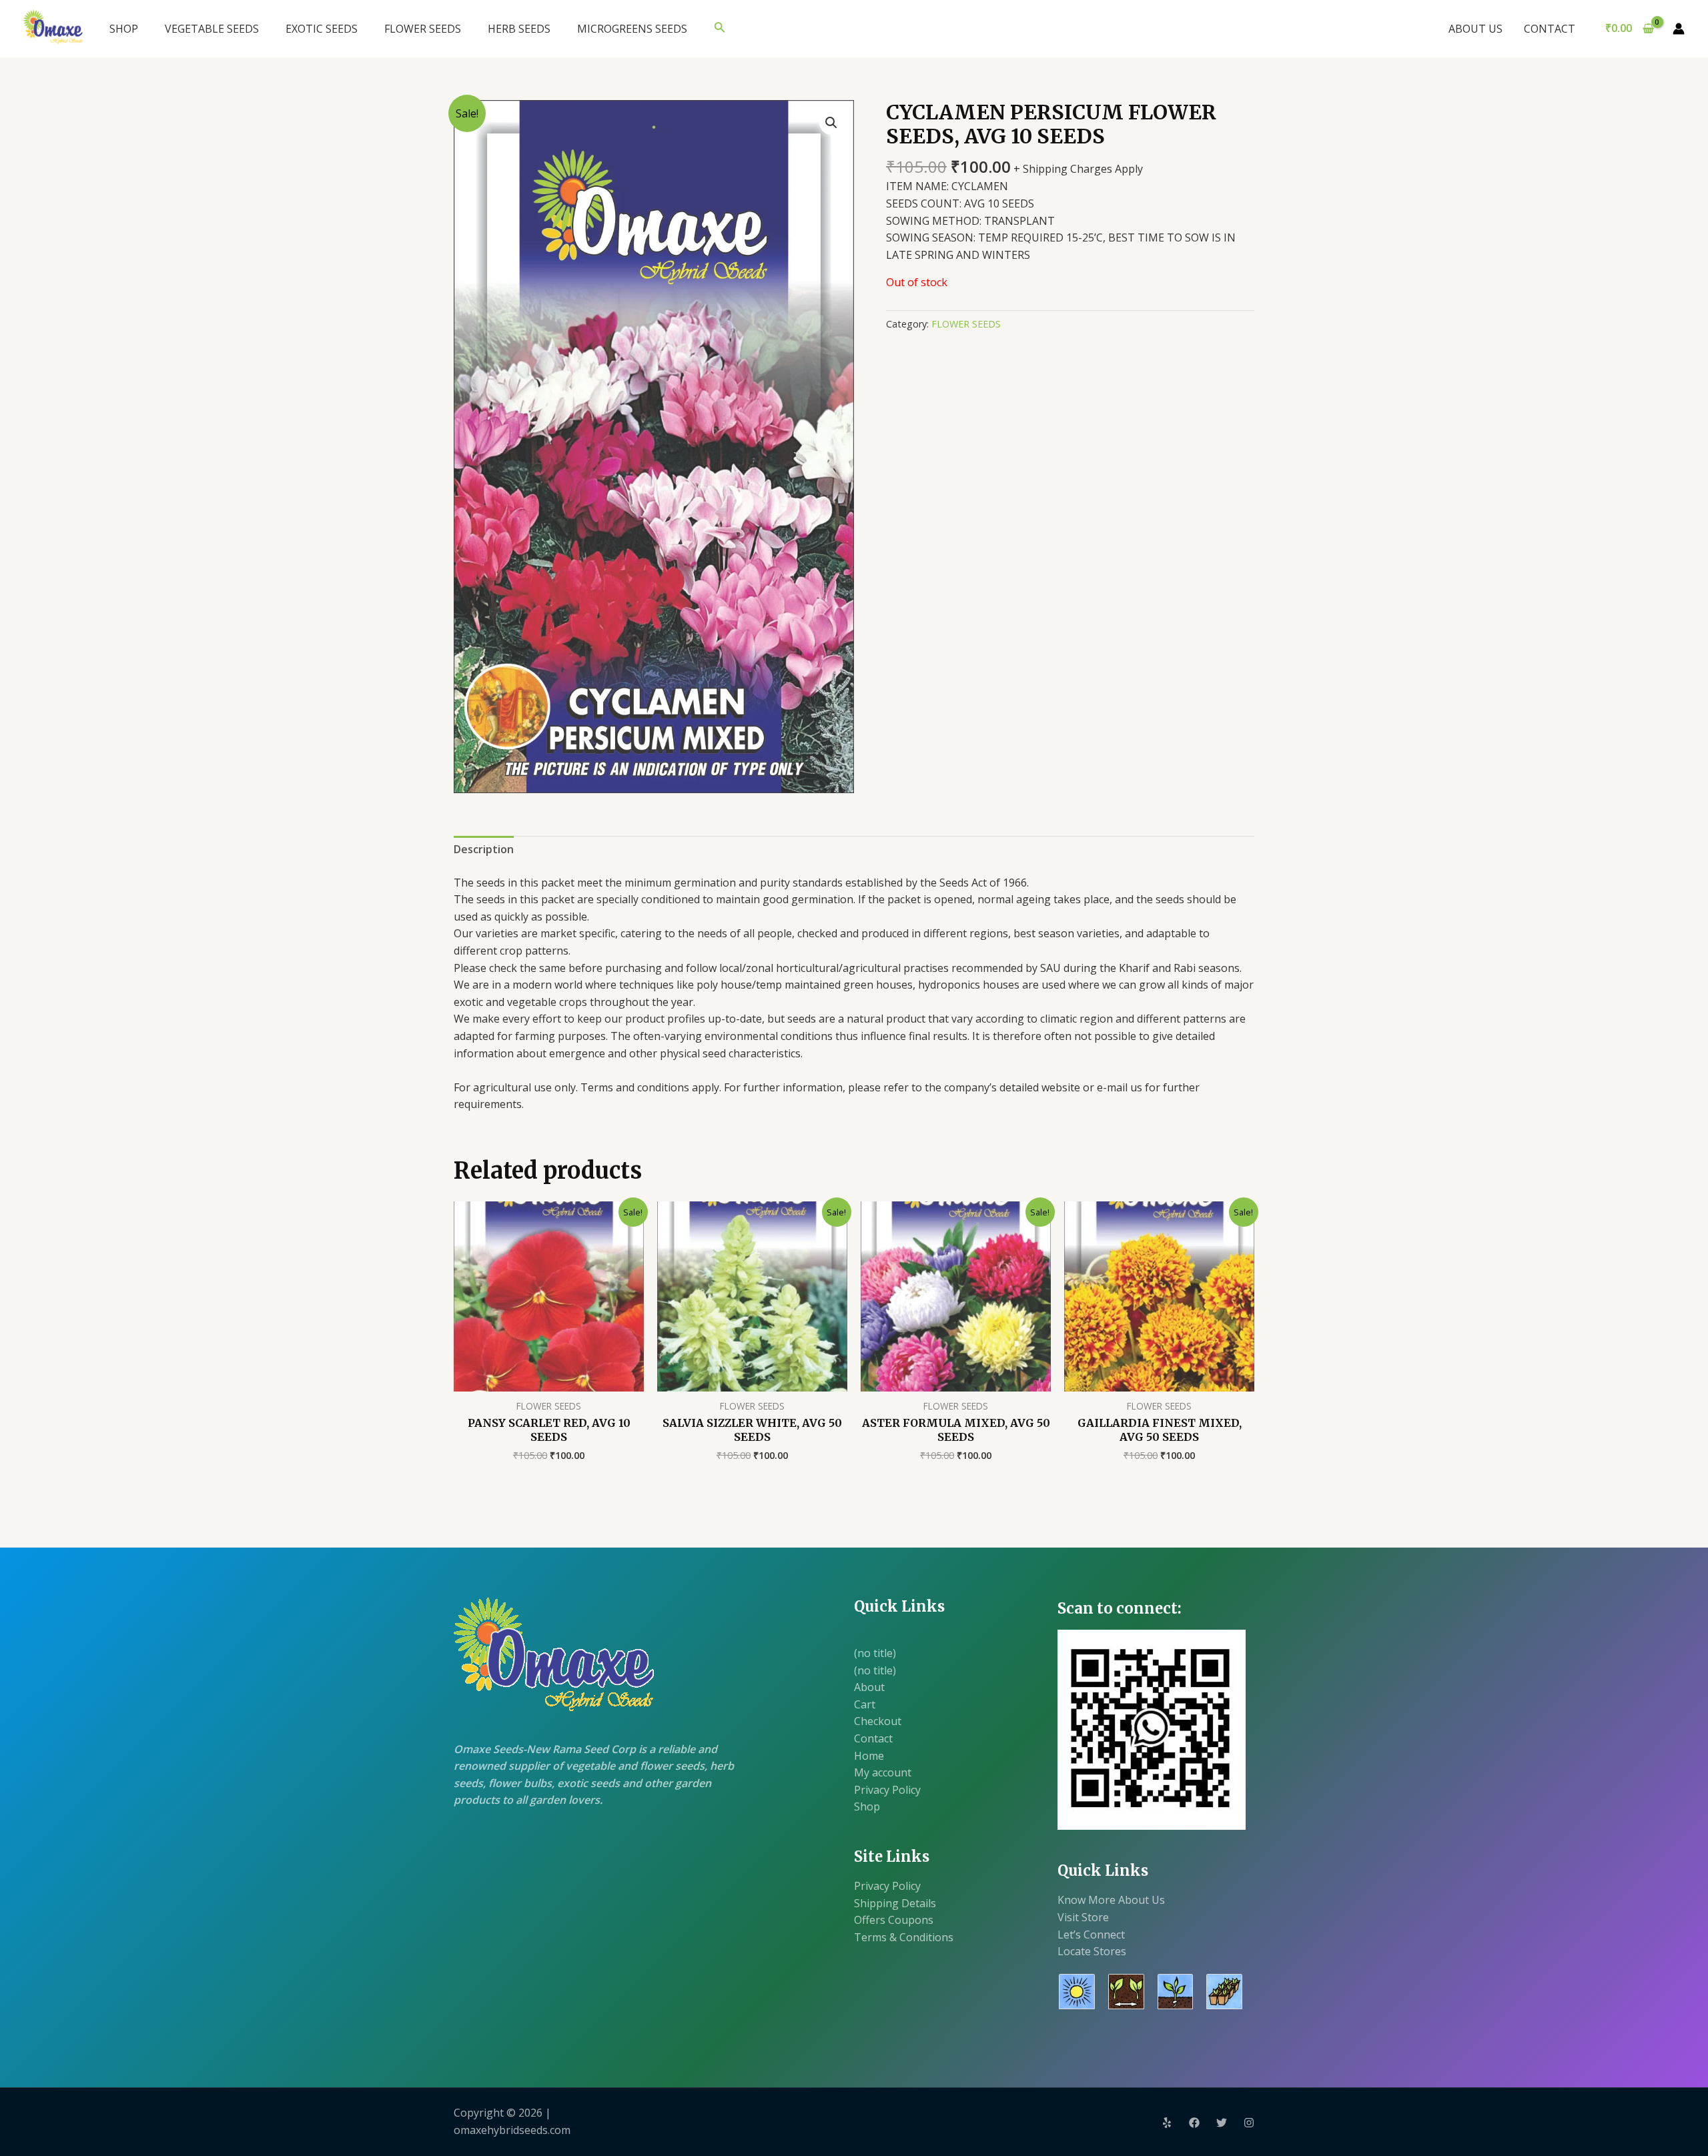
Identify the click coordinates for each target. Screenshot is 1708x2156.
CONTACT (1550, 29)
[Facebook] (1194, 2123)
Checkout (878, 1721)
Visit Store (1083, 1917)
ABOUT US (1475, 29)
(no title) (875, 1653)
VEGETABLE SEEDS (212, 29)
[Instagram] (1249, 2123)
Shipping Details (895, 1903)
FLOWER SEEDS (423, 29)
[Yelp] (1167, 2123)
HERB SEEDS (519, 29)
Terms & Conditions (904, 1937)
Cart (865, 1704)
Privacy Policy (887, 1790)
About (869, 1687)
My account (883, 1772)
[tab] (484, 850)
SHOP (124, 29)
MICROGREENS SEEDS (632, 29)
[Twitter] (1222, 2123)
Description (484, 849)
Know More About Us (1111, 1900)
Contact (873, 1738)
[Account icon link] (1679, 29)
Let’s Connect (1091, 1935)
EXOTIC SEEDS (322, 29)
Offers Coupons (894, 1920)
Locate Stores (1092, 1951)
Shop (867, 1806)
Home (869, 1756)
